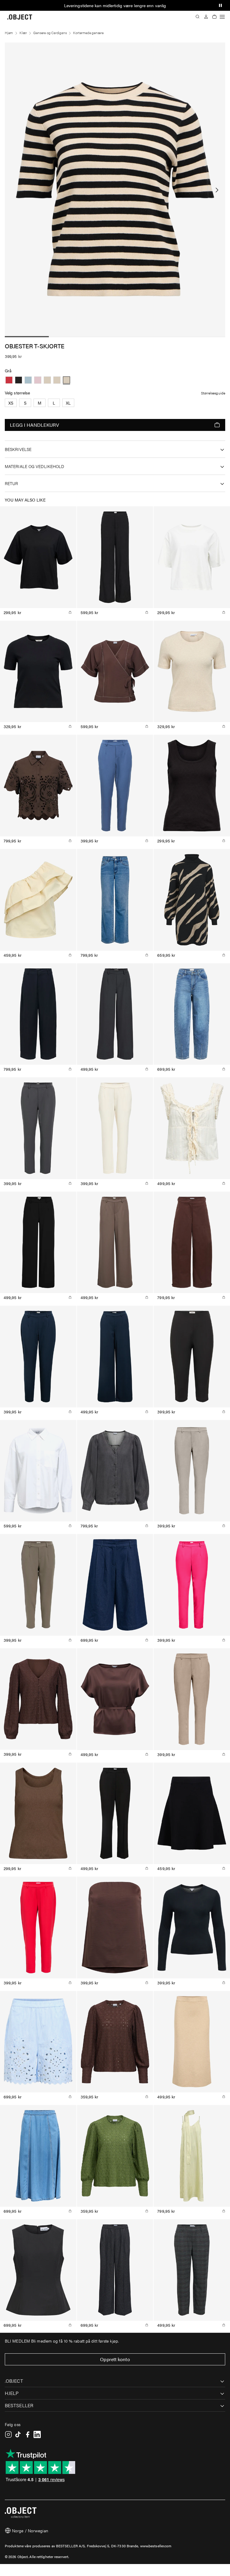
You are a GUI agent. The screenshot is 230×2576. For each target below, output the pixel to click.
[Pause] (220, 5)
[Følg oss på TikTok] (18, 2434)
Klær (23, 33)
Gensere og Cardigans (50, 33)
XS (11, 403)
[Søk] (198, 17)
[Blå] (28, 380)
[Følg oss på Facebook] (28, 2434)
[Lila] (38, 380)
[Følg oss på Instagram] (8, 2434)
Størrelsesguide (213, 393)
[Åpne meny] (222, 17)
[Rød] (9, 380)
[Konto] (206, 17)
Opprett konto (115, 2359)
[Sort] (19, 380)
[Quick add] (70, 612)
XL (68, 403)
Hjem (9, 33)
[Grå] (47, 380)
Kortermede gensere (88, 33)
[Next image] (217, 190)
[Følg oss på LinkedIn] (37, 2434)
